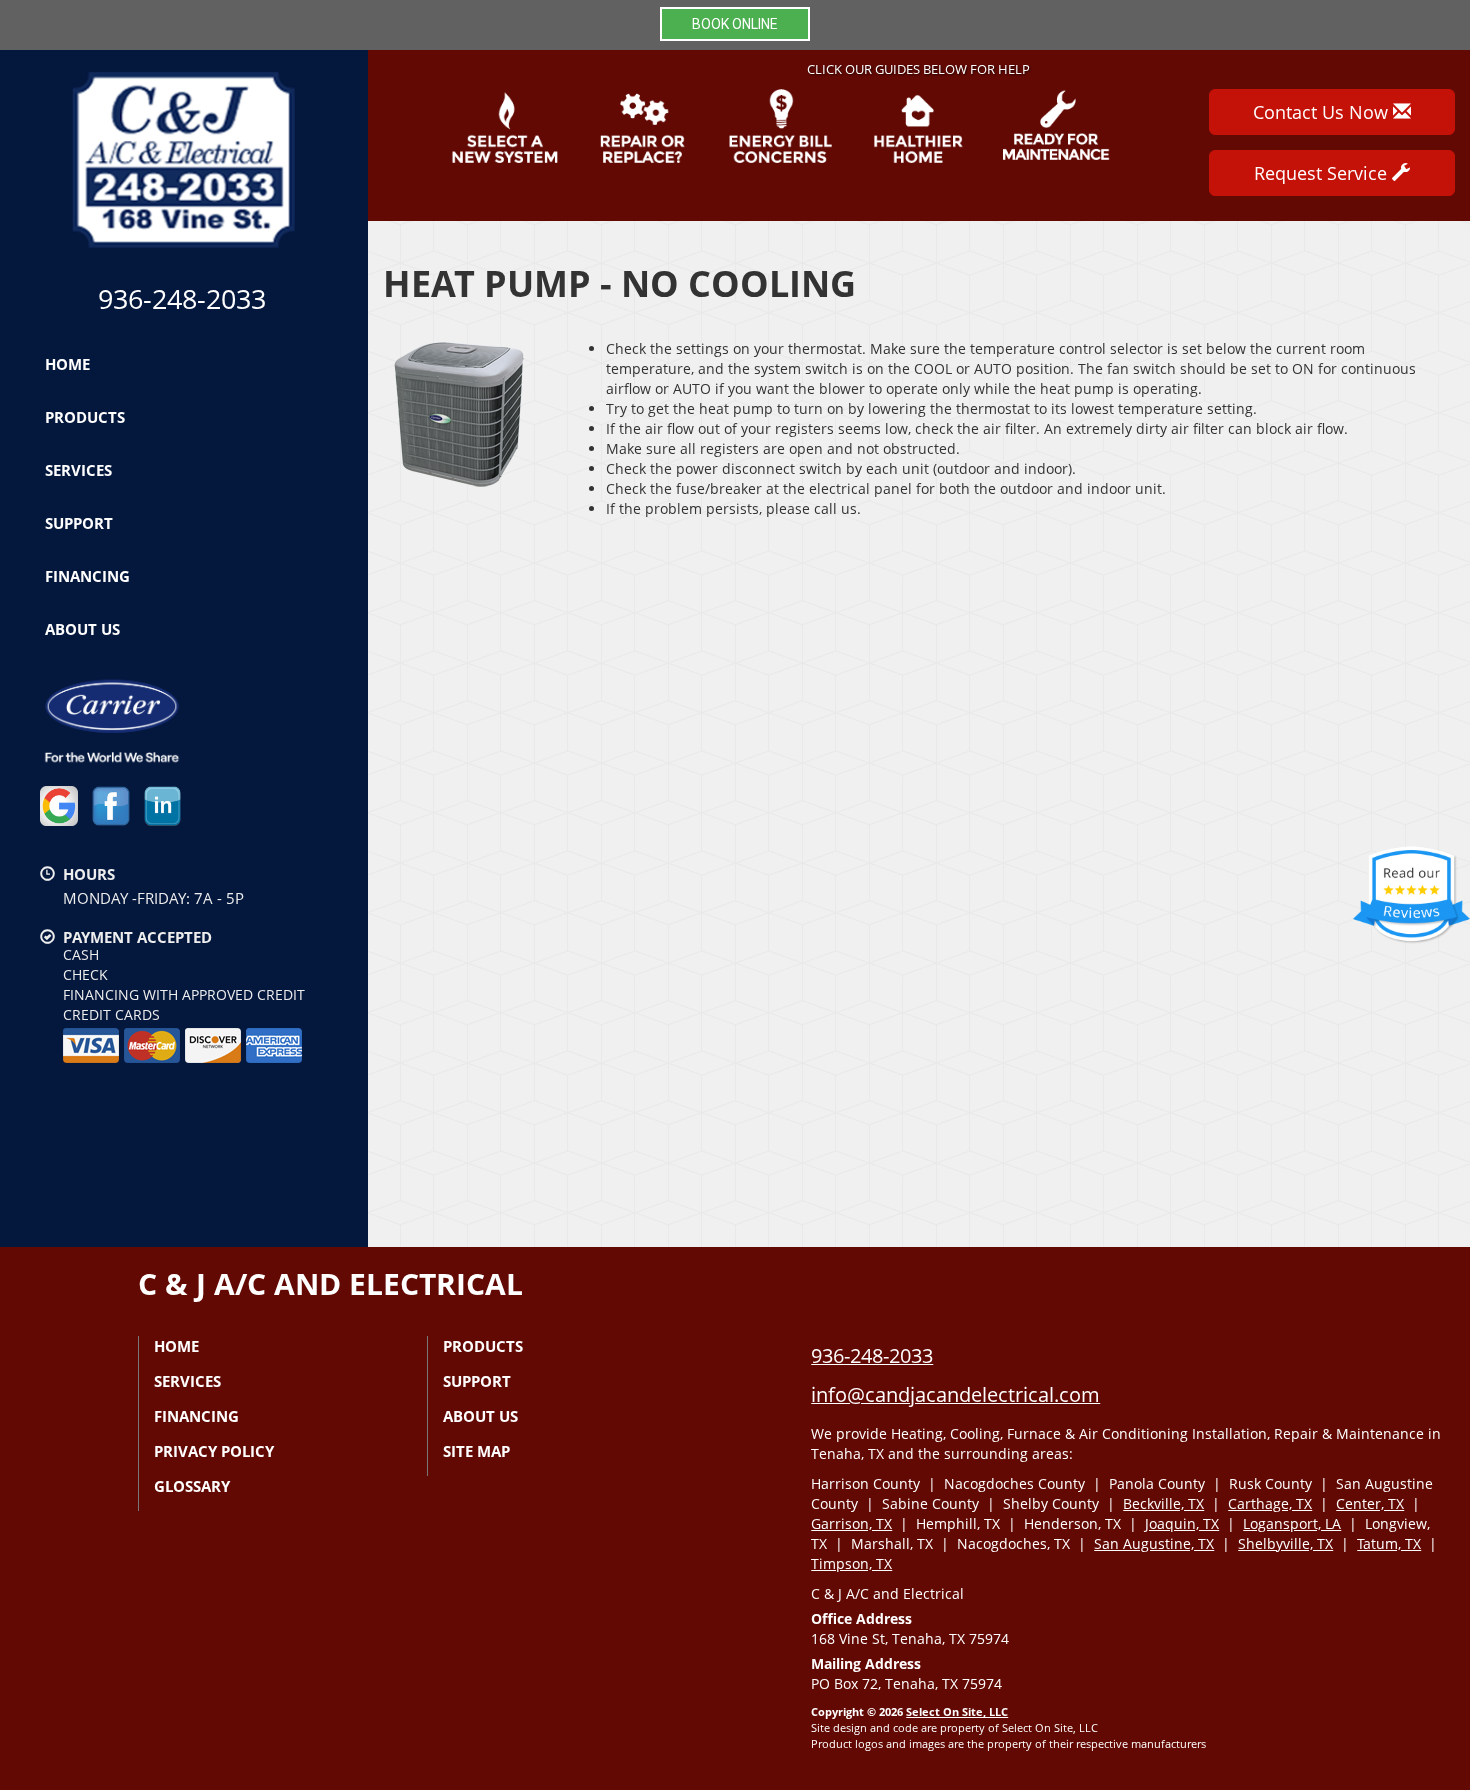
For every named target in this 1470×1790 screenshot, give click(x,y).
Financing (87, 576)
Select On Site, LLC (957, 1711)
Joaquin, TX (1182, 1523)
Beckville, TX (1163, 1503)
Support (79, 523)
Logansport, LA (1292, 1523)
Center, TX (1370, 1503)
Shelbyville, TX (1285, 1543)
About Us (82, 629)
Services (78, 470)
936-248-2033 (872, 1355)
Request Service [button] (1323, 173)
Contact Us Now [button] (1323, 112)
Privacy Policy (214, 1451)
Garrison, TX (851, 1523)
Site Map (476, 1451)
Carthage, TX (1270, 1503)
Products (85, 417)
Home (67, 364)
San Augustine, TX (1154, 1543)
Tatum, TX (1389, 1543)
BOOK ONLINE (735, 24)
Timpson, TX (851, 1563)
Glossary (192, 1486)
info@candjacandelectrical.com (955, 1394)
